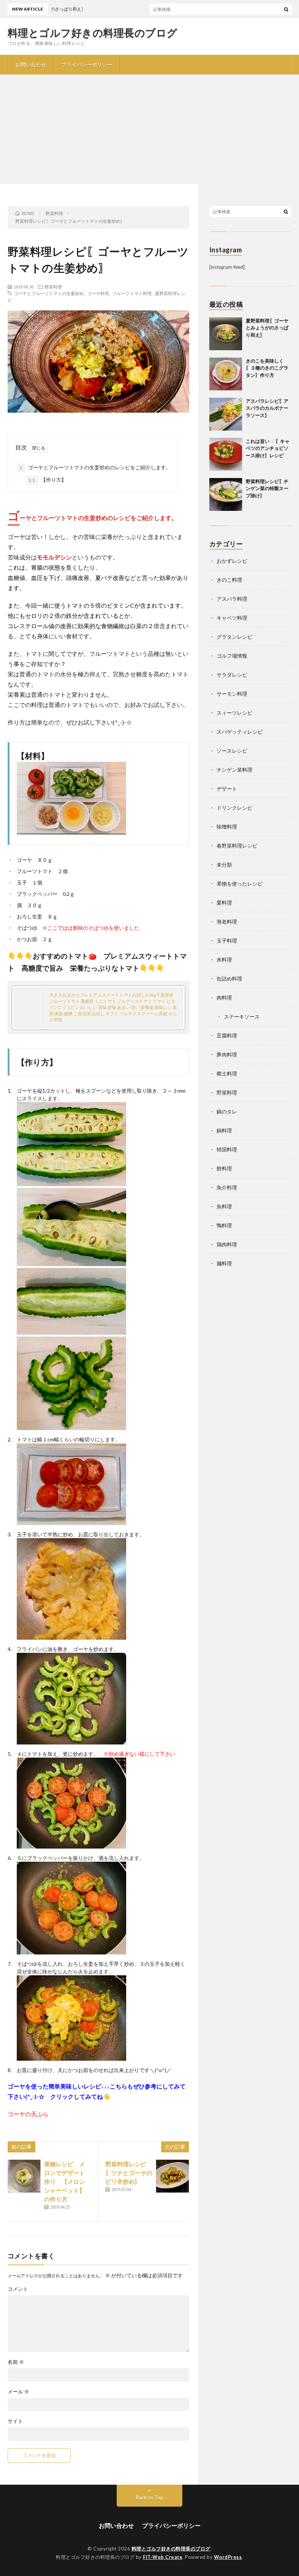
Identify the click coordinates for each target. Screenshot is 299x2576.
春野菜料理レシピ (237, 846)
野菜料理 (53, 287)
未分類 (224, 865)
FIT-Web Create (163, 2557)
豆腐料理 (227, 1035)
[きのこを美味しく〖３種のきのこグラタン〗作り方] (226, 374)
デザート (227, 789)
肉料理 (224, 997)
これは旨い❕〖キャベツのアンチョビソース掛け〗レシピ (268, 448)
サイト (15, 2421)
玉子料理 (227, 941)
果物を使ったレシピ (240, 884)
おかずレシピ (232, 561)
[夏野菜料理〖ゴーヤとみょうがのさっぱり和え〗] (226, 334)
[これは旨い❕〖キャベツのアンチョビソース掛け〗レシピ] (226, 454)
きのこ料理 (229, 580)
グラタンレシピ (234, 637)
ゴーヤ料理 (98, 293)
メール (18, 2392)
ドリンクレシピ (234, 808)
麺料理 (224, 1263)
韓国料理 (227, 1149)
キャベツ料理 (232, 618)
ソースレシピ (232, 751)
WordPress (228, 2557)
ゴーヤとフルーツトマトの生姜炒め (49, 293)
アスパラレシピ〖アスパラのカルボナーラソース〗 (267, 408)
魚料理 (224, 1206)
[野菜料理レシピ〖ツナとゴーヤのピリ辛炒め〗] (172, 2176)
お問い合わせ (31, 64)
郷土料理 (227, 1073)
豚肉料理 (227, 1054)
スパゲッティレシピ (240, 732)
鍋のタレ (227, 1111)
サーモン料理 (232, 694)
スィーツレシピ (234, 713)
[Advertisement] (149, 129)
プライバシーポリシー (87, 64)
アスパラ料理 (232, 599)
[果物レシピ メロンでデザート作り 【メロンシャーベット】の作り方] (24, 2176)
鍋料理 (224, 1130)
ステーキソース (242, 1016)
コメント (18, 2289)
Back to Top (150, 2497)
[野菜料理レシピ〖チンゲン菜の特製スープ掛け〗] (226, 494)
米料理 (224, 960)
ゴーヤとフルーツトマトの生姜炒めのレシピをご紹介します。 (95, 467)
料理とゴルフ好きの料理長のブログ (93, 33)
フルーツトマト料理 (132, 293)
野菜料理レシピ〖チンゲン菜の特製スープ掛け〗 (267, 488)
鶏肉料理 (227, 1244)
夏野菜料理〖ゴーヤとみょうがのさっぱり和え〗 (267, 328)
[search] (286, 9)
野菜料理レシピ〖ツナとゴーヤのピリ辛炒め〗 (129, 2173)
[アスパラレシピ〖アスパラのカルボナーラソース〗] (226, 414)
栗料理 (224, 903)
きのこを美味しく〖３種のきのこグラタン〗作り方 (267, 368)
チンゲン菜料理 (234, 770)
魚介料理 (227, 1187)
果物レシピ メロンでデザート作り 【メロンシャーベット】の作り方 (65, 2181)
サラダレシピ (232, 675)
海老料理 (227, 922)
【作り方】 (47, 480)
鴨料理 (224, 1225)
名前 (16, 2362)
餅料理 (224, 1168)
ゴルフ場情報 (232, 656)
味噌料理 (227, 827)
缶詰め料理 (229, 979)
